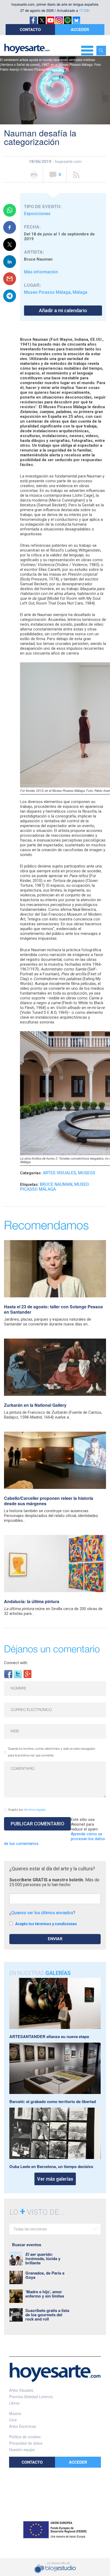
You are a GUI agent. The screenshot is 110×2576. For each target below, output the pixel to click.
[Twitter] (18, 1674)
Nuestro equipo (22, 2449)
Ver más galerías (55, 2179)
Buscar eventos (27, 2245)
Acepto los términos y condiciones (46, 1924)
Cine (13, 2420)
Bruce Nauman (56, 1184)
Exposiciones (37, 214)
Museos (87, 1173)
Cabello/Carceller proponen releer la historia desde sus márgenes (49, 1501)
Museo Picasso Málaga (47, 292)
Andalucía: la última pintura (32, 1601)
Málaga (80, 292)
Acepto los (27, 1810)
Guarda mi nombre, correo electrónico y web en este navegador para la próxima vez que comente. (52, 1752)
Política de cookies (25, 2437)
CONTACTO (30, 29)
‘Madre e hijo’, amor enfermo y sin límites (45, 2294)
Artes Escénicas (23, 2426)
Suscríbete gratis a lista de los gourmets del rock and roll (47, 2315)
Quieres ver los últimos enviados (42, 1913)
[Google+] (27, 1674)
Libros (14, 2403)
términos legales (35, 1810)
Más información (41, 272)
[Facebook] (8, 1674)
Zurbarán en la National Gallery (35, 1405)
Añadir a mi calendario (63, 310)
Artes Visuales (59, 1173)
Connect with (16, 1663)
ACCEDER (80, 29)
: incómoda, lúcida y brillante (43, 2258)
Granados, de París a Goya (45, 2275)
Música (15, 2413)
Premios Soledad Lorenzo (31, 2397)
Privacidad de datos (26, 2443)
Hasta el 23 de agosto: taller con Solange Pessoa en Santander (53, 1309)
